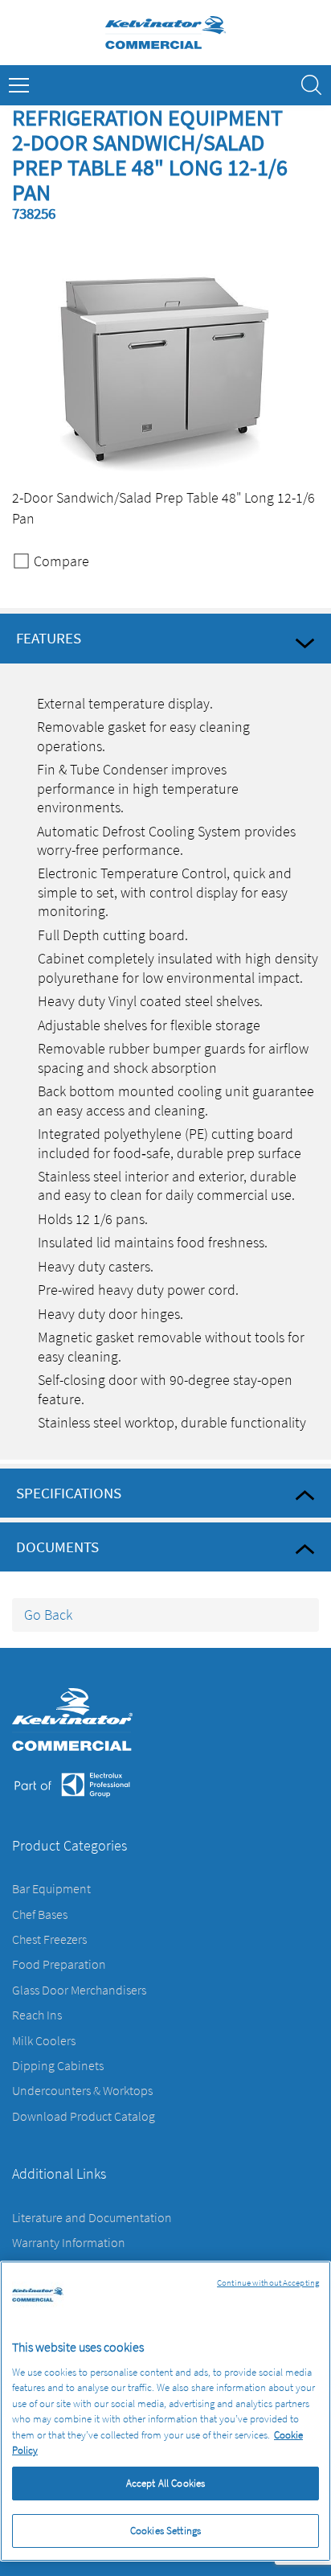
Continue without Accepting (268, 2282)
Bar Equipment (51, 1888)
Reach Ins (37, 2015)
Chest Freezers (49, 1939)
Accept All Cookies (165, 2483)
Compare (60, 561)
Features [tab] (49, 638)
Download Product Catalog (84, 2116)
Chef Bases (40, 1914)
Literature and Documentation (92, 2217)
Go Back (48, 1615)
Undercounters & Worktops (82, 2090)
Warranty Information (69, 2242)
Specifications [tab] (69, 1493)
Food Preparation (59, 1964)
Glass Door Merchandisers (79, 1990)
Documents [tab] (57, 1547)
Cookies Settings (165, 2531)
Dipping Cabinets (58, 2065)
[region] (165, 2412)
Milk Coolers (44, 2040)
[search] (311, 85)
